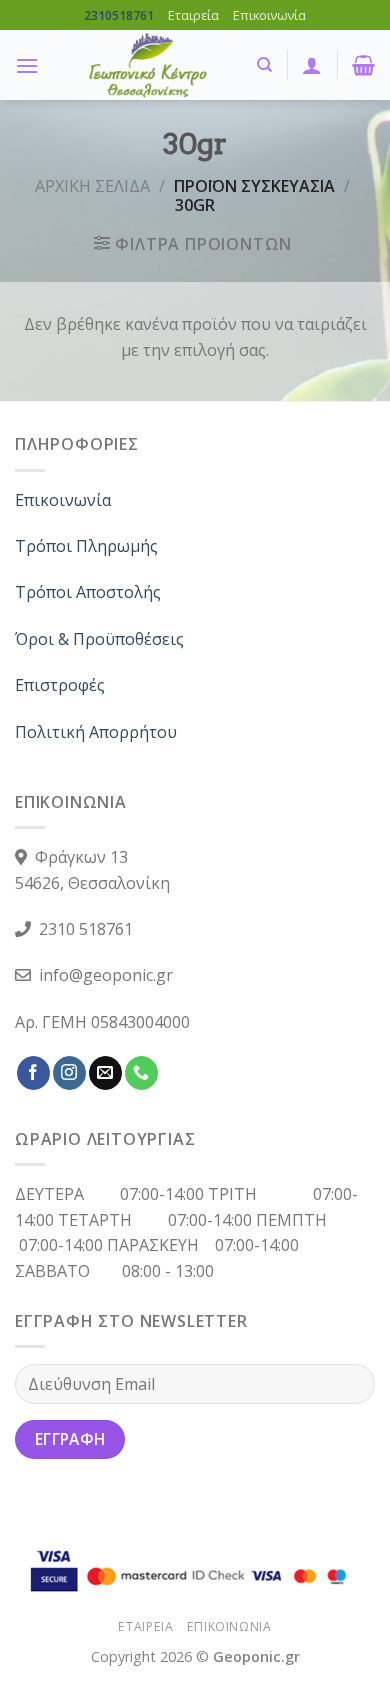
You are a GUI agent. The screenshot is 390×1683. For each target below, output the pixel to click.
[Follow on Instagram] (69, 1073)
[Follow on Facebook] (33, 1073)
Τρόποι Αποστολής (88, 592)
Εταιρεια (145, 1626)
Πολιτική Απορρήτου (96, 732)
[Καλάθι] (363, 65)
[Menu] (27, 65)
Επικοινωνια (229, 1626)
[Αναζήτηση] (264, 65)
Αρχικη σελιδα (92, 186)
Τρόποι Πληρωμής (86, 546)
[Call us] (141, 1073)
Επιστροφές (60, 685)
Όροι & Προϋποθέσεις (99, 639)
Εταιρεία (193, 15)
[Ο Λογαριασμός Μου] (312, 65)
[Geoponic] (147, 65)
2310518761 (119, 15)
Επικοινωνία (269, 15)
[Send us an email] (105, 1073)
